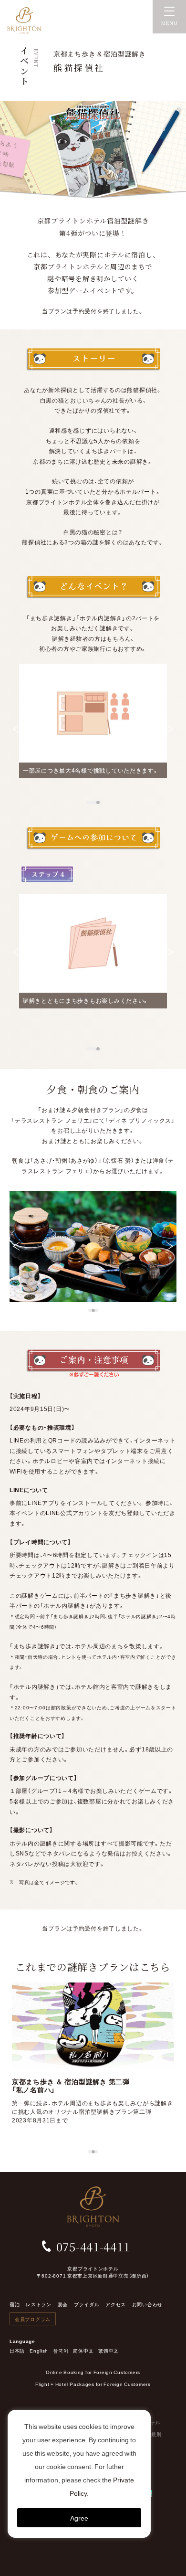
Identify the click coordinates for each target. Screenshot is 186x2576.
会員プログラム (33, 2319)
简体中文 (83, 2350)
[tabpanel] (93, 721)
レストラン (39, 2304)
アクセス (116, 2304)
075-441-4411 (93, 2246)
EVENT (36, 58)
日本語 (17, 2350)
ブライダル (87, 2304)
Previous (16, 729)
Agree (79, 2518)
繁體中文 (108, 2350)
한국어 (61, 2350)
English (39, 2350)
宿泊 (15, 2304)
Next (170, 729)
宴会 (63, 2304)
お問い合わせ (147, 2304)
